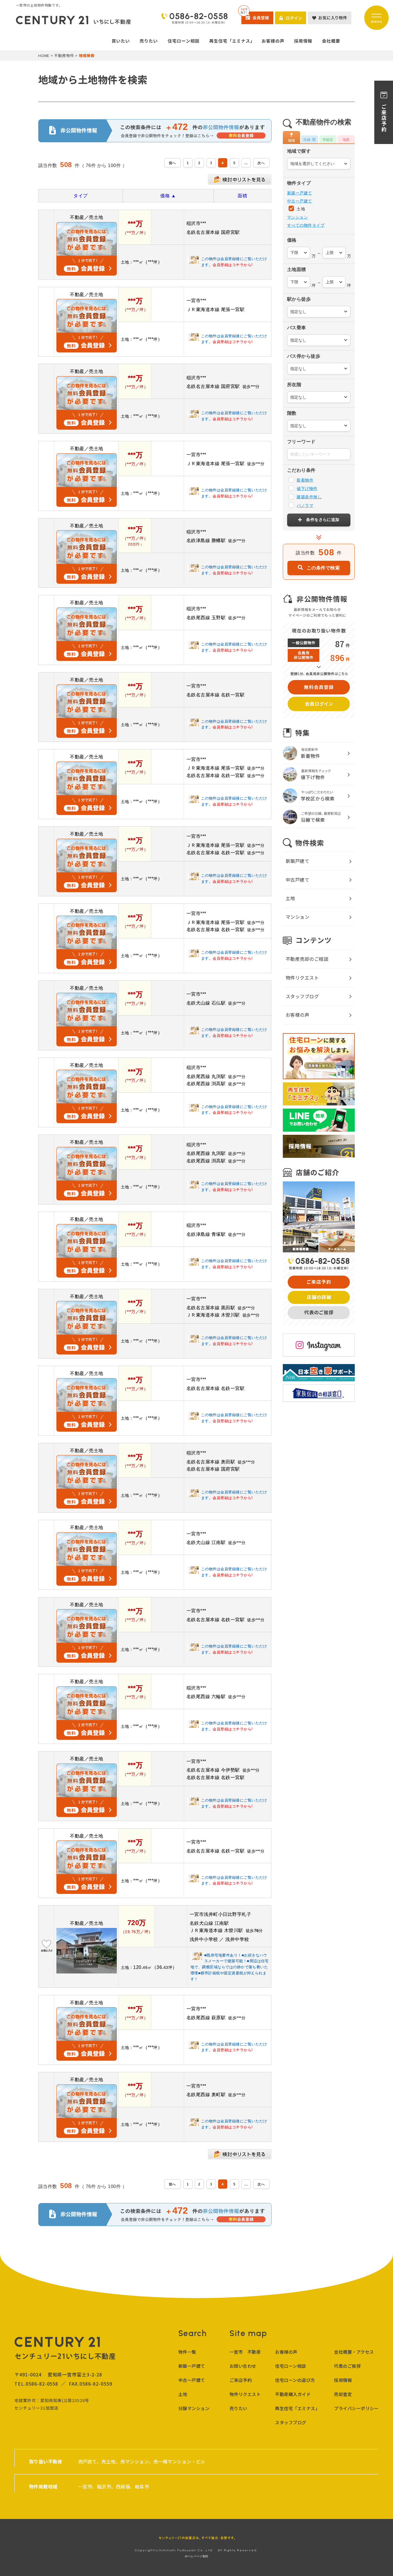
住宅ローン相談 (290, 2366)
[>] (261, 163)
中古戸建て (297, 880)
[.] (246, 163)
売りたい (239, 2408)
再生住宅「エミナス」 (297, 2408)
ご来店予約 (241, 2380)
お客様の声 (297, 1015)
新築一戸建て (300, 193)
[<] (172, 163)
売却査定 (343, 2394)
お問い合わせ (243, 2366)
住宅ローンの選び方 (295, 2380)
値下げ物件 (307, 488)
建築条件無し (309, 497)
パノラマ (305, 505)
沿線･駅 (310, 140)
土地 (300, 209)
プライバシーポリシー (356, 2408)
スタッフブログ (302, 996)
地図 (346, 140)
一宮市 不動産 (245, 2352)
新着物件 (305, 480)
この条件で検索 (323, 568)
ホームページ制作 (197, 2556)
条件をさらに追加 (323, 520)
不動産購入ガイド (293, 2394)
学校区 (328, 140)
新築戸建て (297, 861)
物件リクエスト (302, 978)
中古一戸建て (300, 201)
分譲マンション (194, 2408)
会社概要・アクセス (354, 2352)
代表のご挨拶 (347, 2366)
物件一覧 (187, 2352)
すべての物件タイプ (306, 225)
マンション (297, 217)
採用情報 (343, 2380)
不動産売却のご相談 (307, 959)
